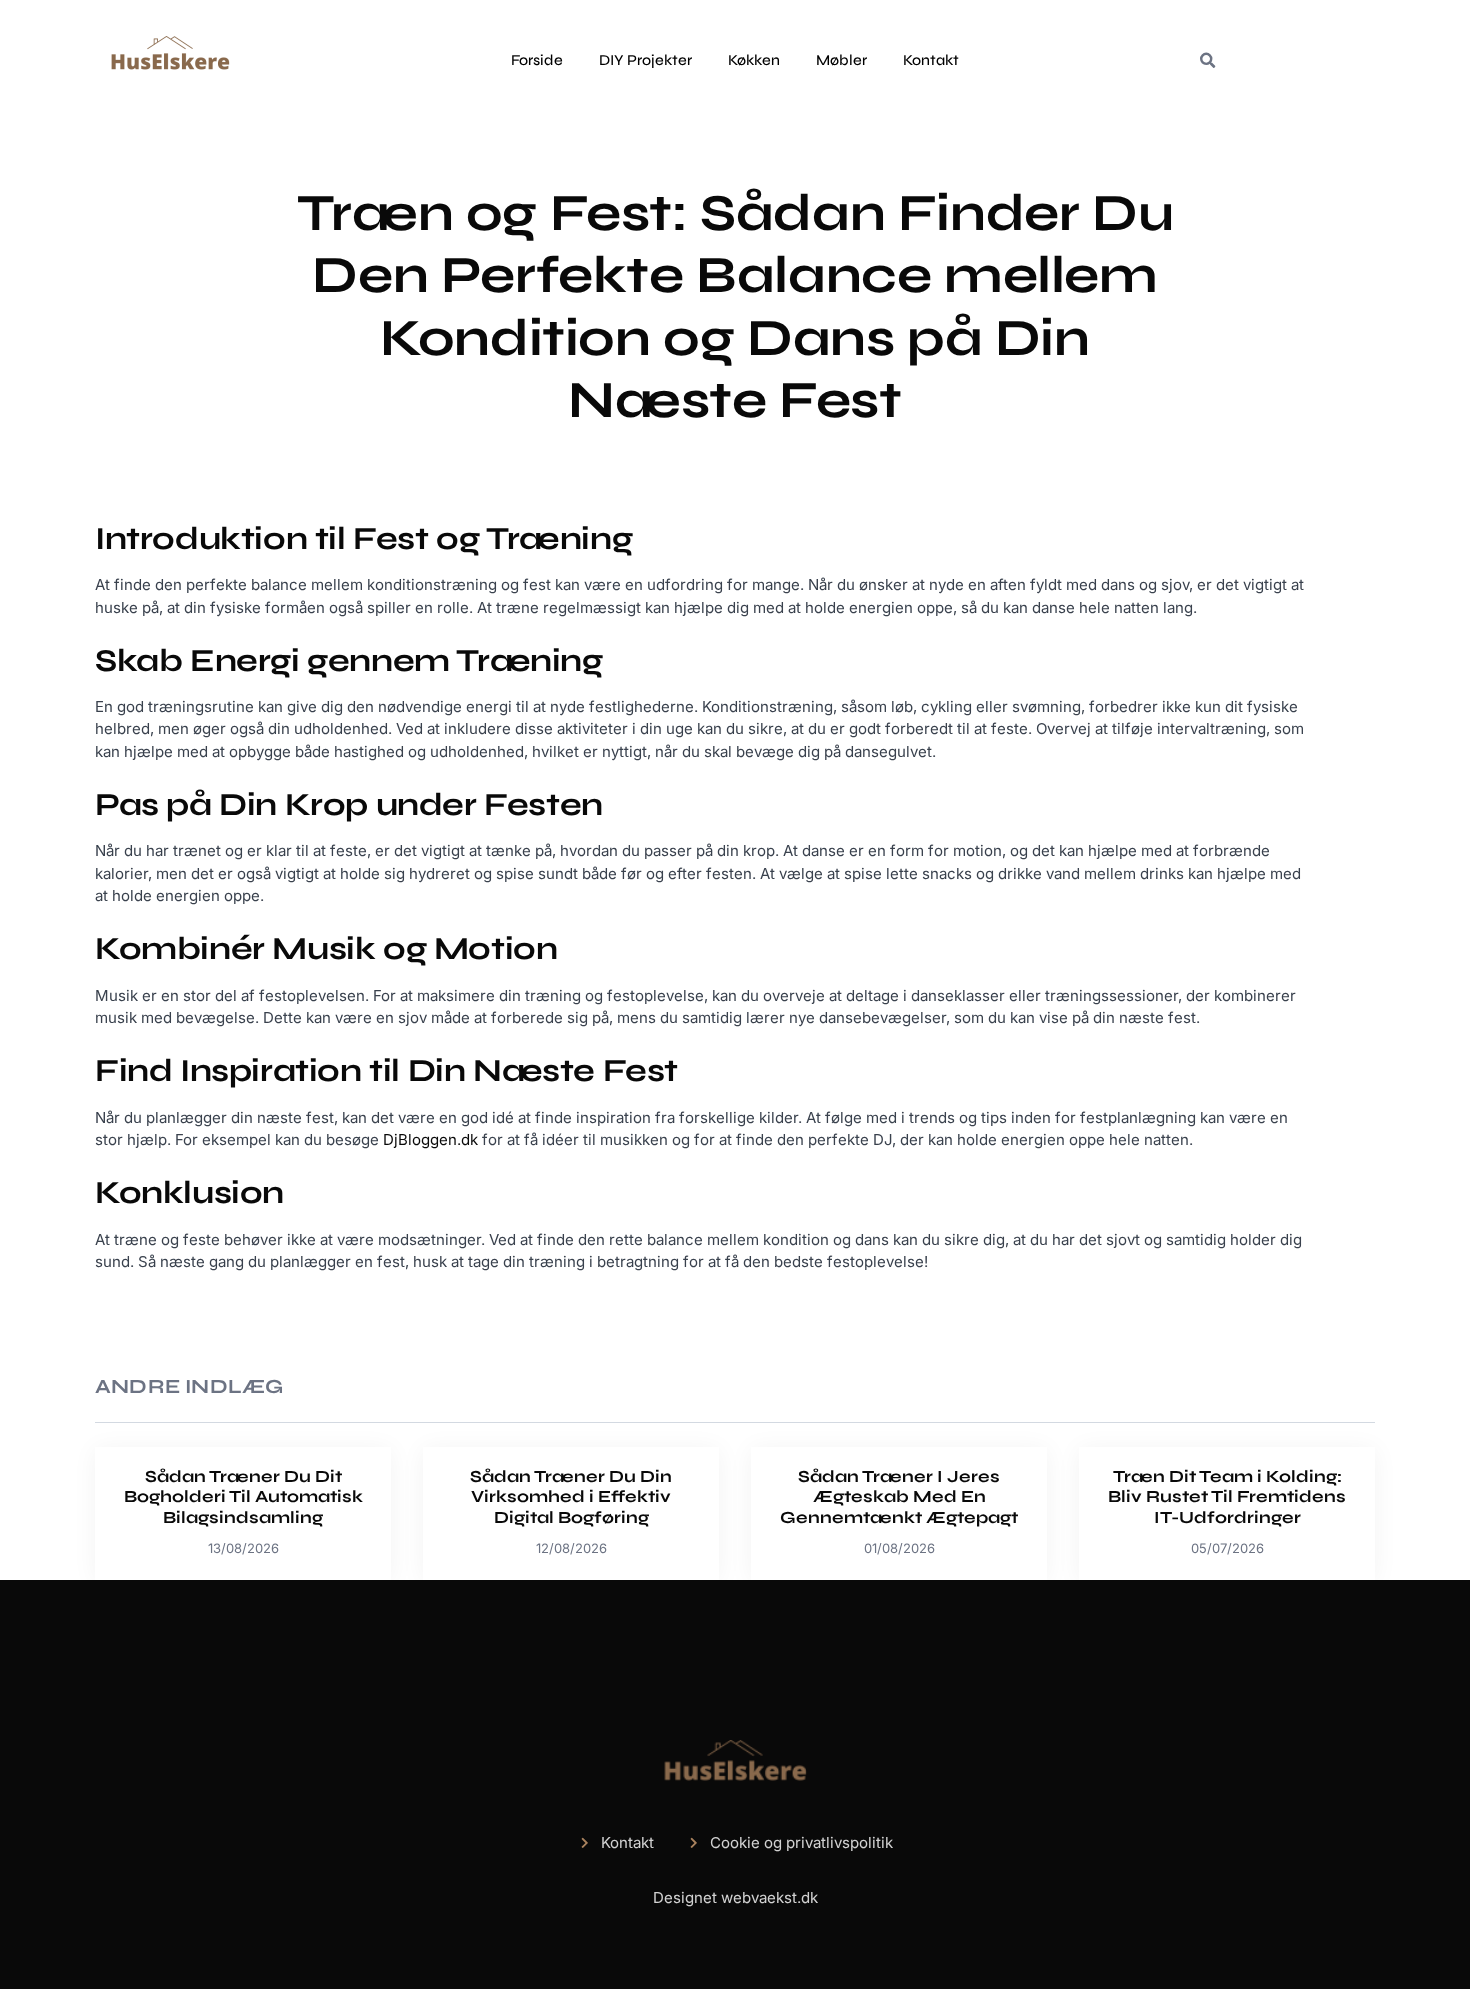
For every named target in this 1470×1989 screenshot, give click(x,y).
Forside (537, 60)
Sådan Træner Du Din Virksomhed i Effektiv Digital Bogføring (571, 1497)
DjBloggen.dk (430, 1139)
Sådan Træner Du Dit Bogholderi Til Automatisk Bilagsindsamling (243, 1497)
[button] (1207, 61)
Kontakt (931, 60)
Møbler (841, 60)
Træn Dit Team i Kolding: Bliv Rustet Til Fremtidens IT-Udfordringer (1227, 1497)
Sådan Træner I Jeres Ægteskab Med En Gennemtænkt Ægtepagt (899, 1497)
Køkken (754, 60)
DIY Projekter (645, 60)
